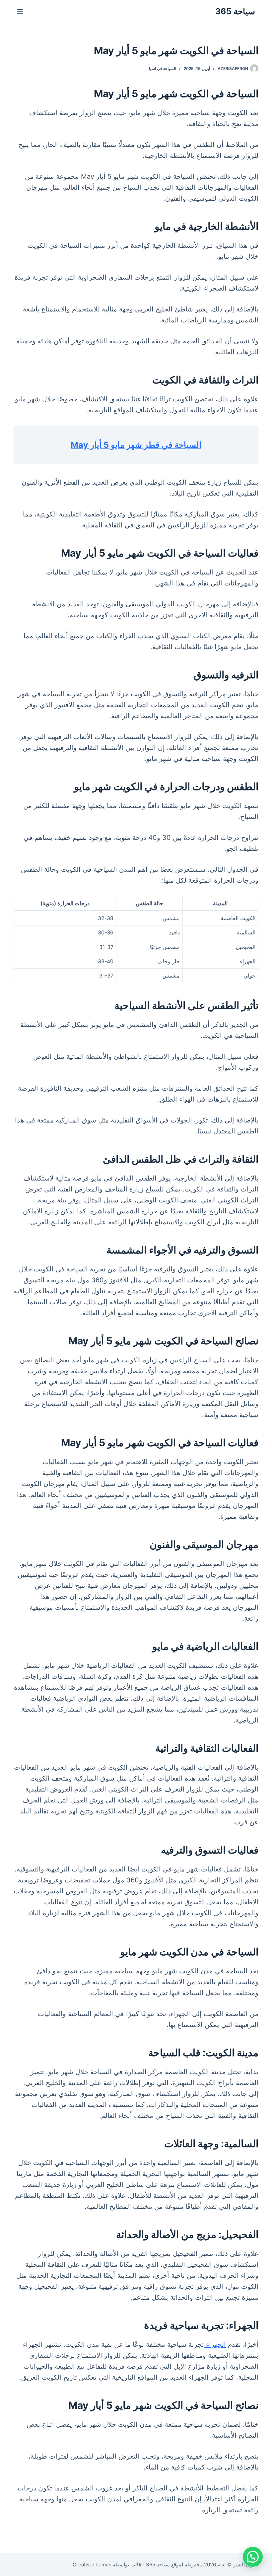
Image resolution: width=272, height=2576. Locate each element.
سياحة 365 (235, 11)
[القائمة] (20, 12)
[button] (253, 2557)
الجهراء (215, 2344)
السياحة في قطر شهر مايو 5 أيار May (136, 445)
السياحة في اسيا (163, 68)
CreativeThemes (92, 2565)
